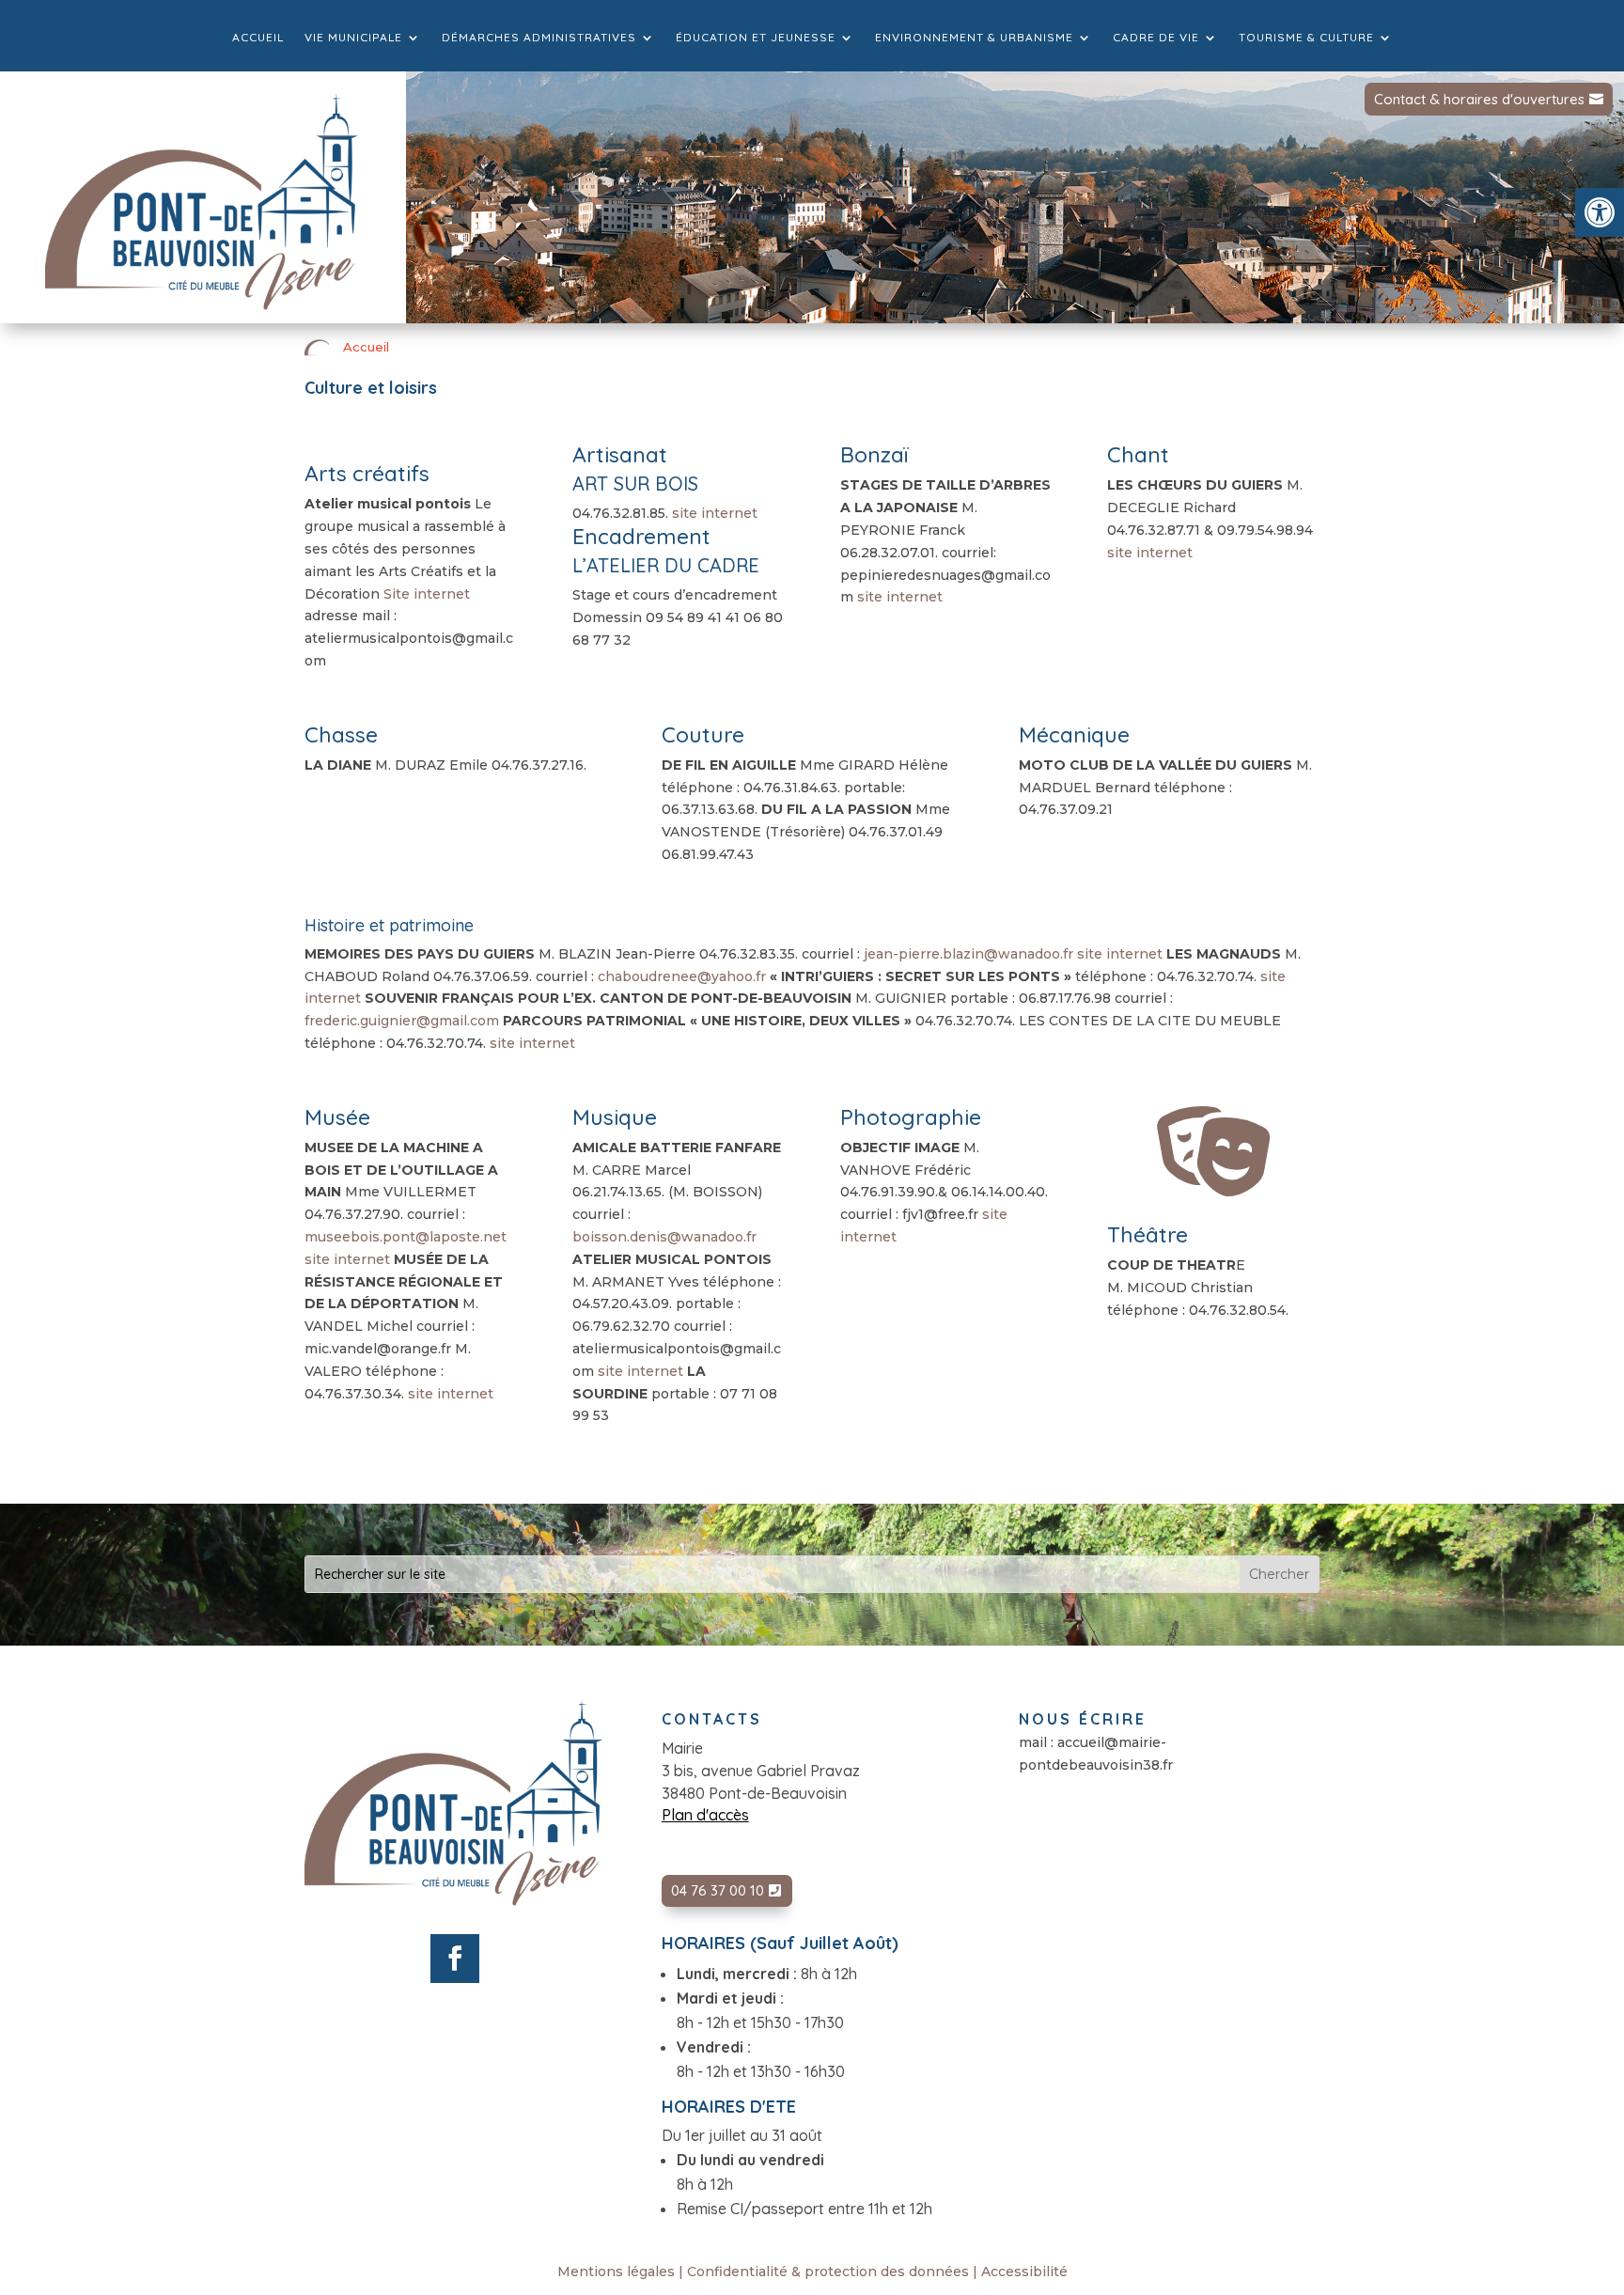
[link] (1600, 212)
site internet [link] (715, 513)
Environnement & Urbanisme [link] (974, 38)
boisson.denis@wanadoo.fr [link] (664, 1237)
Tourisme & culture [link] (1306, 38)
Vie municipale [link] (353, 38)
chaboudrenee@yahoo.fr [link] (682, 976)
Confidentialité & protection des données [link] (828, 2272)
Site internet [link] (427, 594)
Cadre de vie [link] (1156, 38)
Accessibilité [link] (1024, 2272)
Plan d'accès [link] (705, 1815)
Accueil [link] (258, 38)
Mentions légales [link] (616, 2272)
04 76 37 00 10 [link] (718, 1890)
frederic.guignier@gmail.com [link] (402, 1021)
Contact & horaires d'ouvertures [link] (1479, 99)
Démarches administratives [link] (539, 38)
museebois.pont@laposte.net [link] (406, 1237)
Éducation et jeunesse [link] (756, 38)
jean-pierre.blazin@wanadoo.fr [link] (968, 954)
